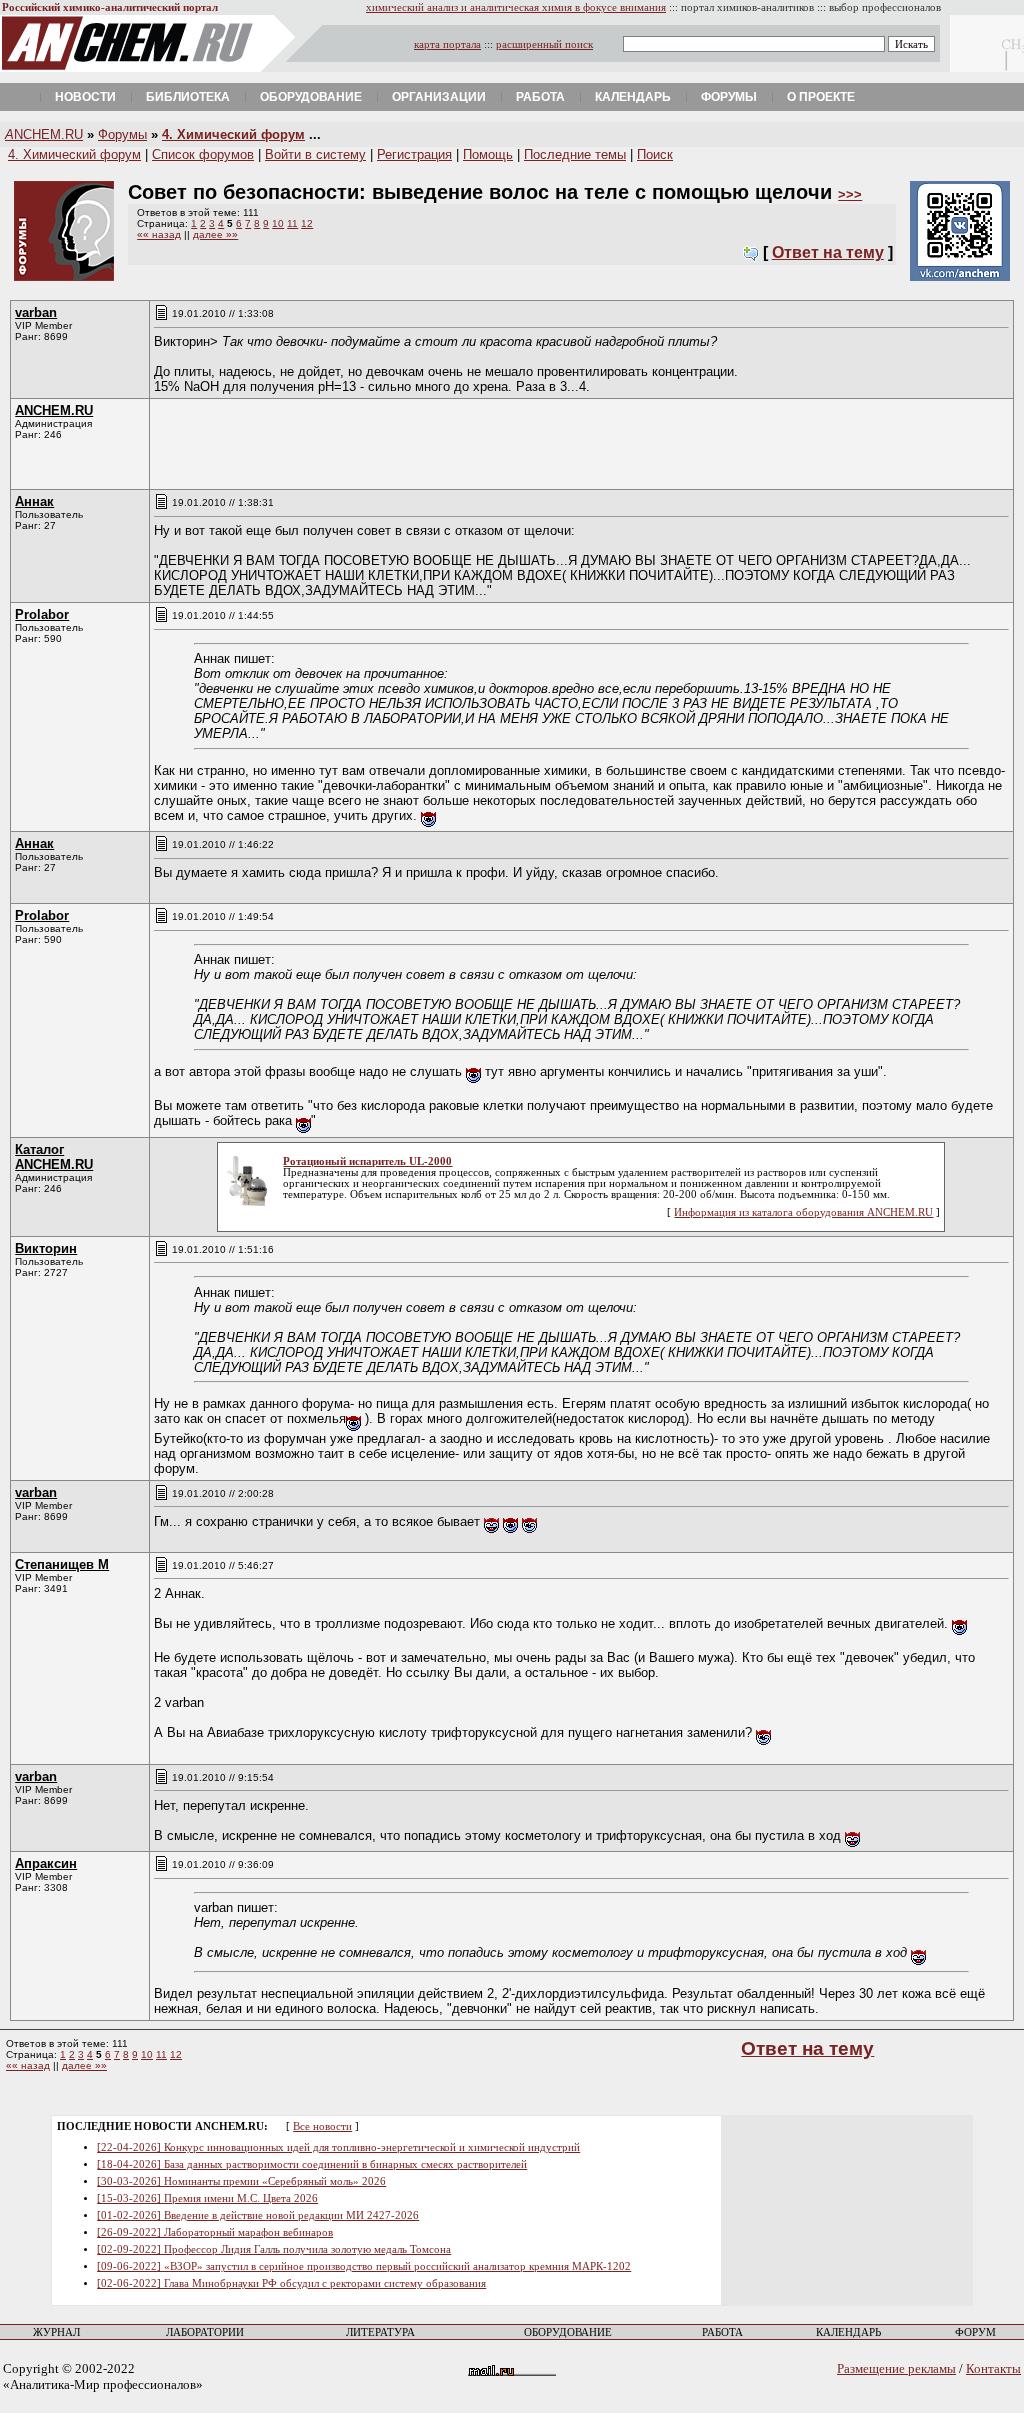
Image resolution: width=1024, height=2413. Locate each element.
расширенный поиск (544, 44)
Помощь (488, 154)
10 (278, 223)
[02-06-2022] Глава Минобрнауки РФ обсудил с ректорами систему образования (291, 2283)
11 (292, 223)
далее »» (215, 234)
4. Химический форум (233, 134)
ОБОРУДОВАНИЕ (568, 2332)
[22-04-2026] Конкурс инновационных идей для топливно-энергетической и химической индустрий (338, 2147)
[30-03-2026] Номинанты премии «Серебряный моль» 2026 (241, 2181)
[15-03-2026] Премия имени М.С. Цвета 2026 (207, 2198)
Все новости (322, 2126)
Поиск (655, 154)
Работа (540, 97)
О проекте (821, 97)
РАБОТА (722, 2332)
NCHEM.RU (44, 134)
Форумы (729, 97)
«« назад (159, 234)
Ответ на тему (828, 252)
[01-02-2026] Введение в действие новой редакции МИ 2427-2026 (258, 2215)
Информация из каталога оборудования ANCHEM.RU (803, 1212)
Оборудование (311, 97)
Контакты (993, 2368)
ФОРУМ (975, 2332)
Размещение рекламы (896, 2368)
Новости (85, 97)
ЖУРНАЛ (56, 2332)
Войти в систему (315, 154)
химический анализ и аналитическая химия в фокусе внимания (516, 7)
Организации (439, 97)
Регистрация (414, 154)
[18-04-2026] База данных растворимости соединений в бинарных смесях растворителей (312, 2164)
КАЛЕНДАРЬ (848, 2332)
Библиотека (188, 97)
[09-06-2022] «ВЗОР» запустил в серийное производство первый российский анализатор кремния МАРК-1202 (364, 2266)
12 (307, 223)
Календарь (633, 97)
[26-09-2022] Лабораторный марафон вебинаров (215, 2232)
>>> (850, 194)
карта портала (447, 44)
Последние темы (575, 154)
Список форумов (203, 154)
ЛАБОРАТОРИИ (205, 2332)
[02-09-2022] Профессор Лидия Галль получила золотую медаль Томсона (274, 2249)
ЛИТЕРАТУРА (380, 2332)
